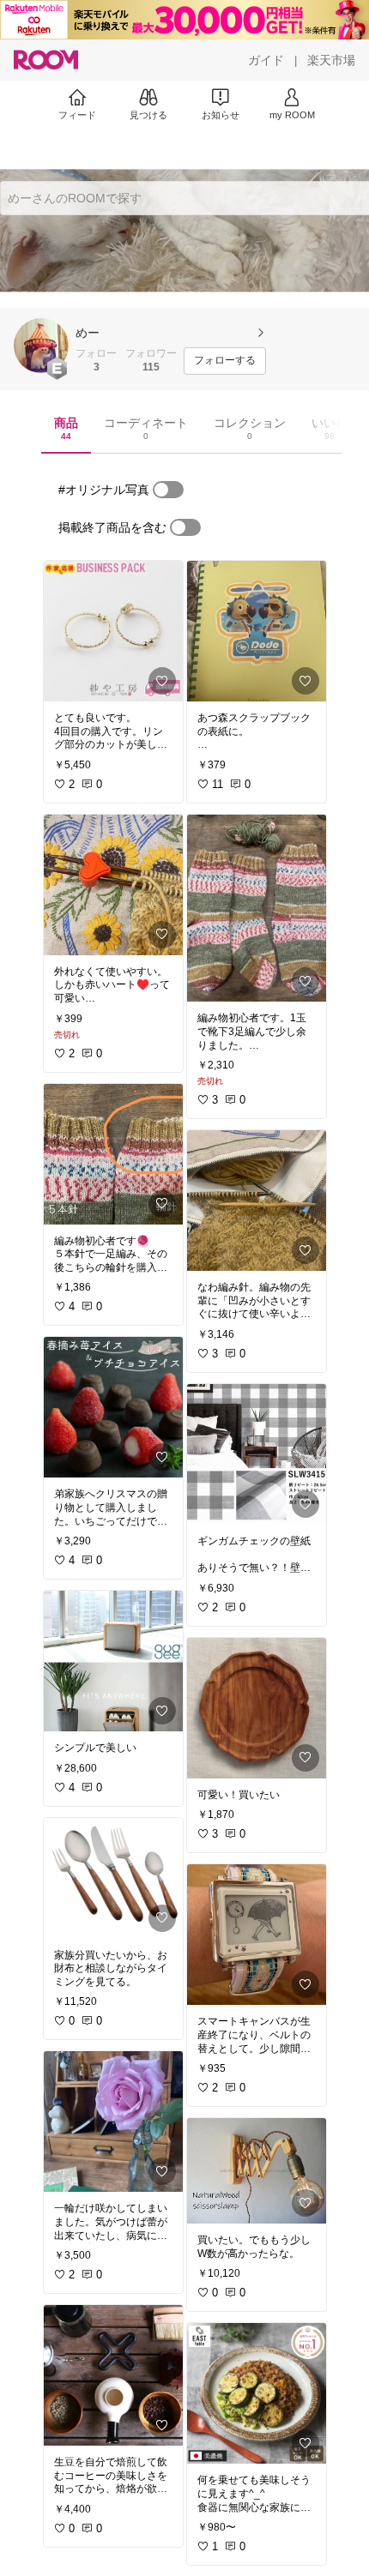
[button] (41, 346)
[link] (113, 631)
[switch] (168, 490)
